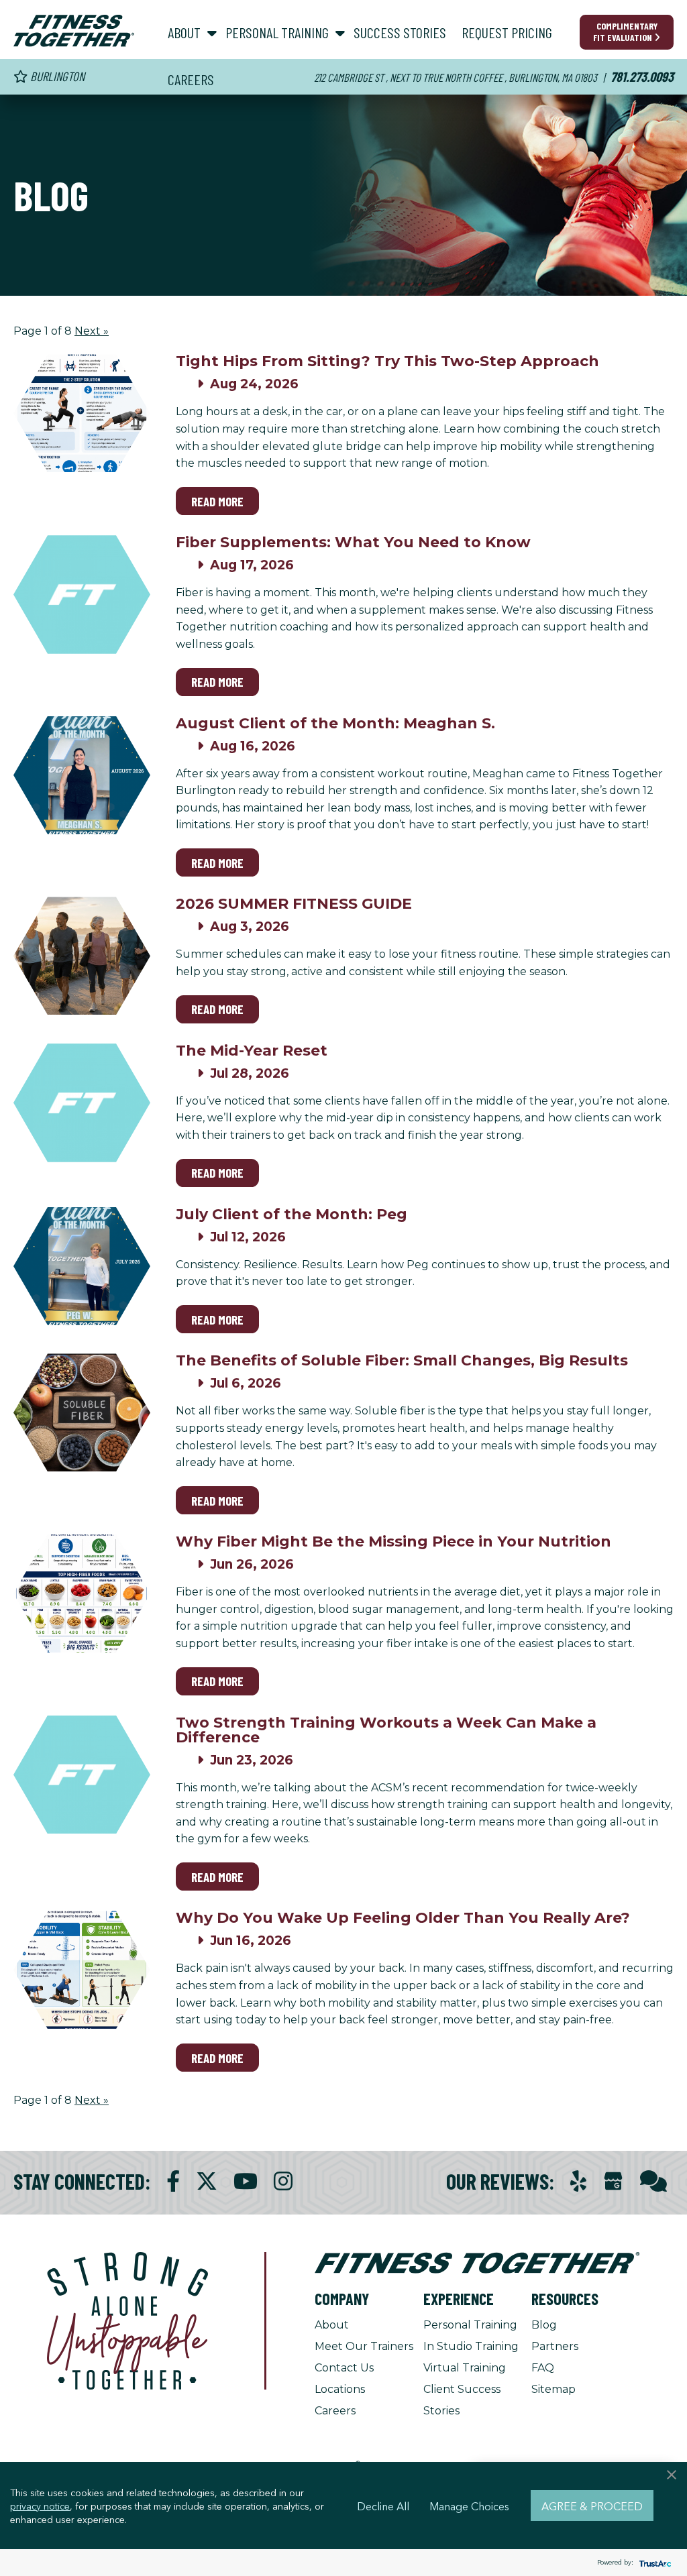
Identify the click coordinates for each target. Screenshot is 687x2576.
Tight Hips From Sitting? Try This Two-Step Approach (387, 361)
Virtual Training (465, 2368)
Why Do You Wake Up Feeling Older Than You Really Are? (403, 1918)
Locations (340, 2389)
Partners (555, 2346)
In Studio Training (471, 2346)
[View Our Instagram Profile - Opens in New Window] (283, 2181)
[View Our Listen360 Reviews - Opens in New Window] (653, 2181)
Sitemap (553, 2389)
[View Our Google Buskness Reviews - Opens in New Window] (613, 2183)
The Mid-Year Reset (252, 1051)
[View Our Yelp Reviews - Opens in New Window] (578, 2181)
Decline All (383, 2506)
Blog (544, 2325)
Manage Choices (469, 2506)
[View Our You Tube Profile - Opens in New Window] (246, 2181)
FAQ (543, 2368)
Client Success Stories (462, 2400)
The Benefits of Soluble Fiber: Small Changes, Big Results (402, 1360)
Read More (217, 501)
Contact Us (344, 2368)
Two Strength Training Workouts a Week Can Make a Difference (386, 1730)
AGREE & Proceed (592, 2506)
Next (92, 331)
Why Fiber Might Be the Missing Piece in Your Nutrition (393, 1542)
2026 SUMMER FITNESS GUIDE (294, 904)
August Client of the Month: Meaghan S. (335, 723)
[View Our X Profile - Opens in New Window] (207, 2181)
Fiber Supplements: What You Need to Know (353, 542)
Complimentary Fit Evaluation (625, 32)
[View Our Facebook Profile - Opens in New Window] (173, 2181)
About (332, 2325)
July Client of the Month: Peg (292, 1214)
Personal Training (470, 2325)
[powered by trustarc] (653, 2563)
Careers (335, 2411)
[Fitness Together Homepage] (74, 31)
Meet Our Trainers (364, 2346)
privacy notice (40, 2506)
